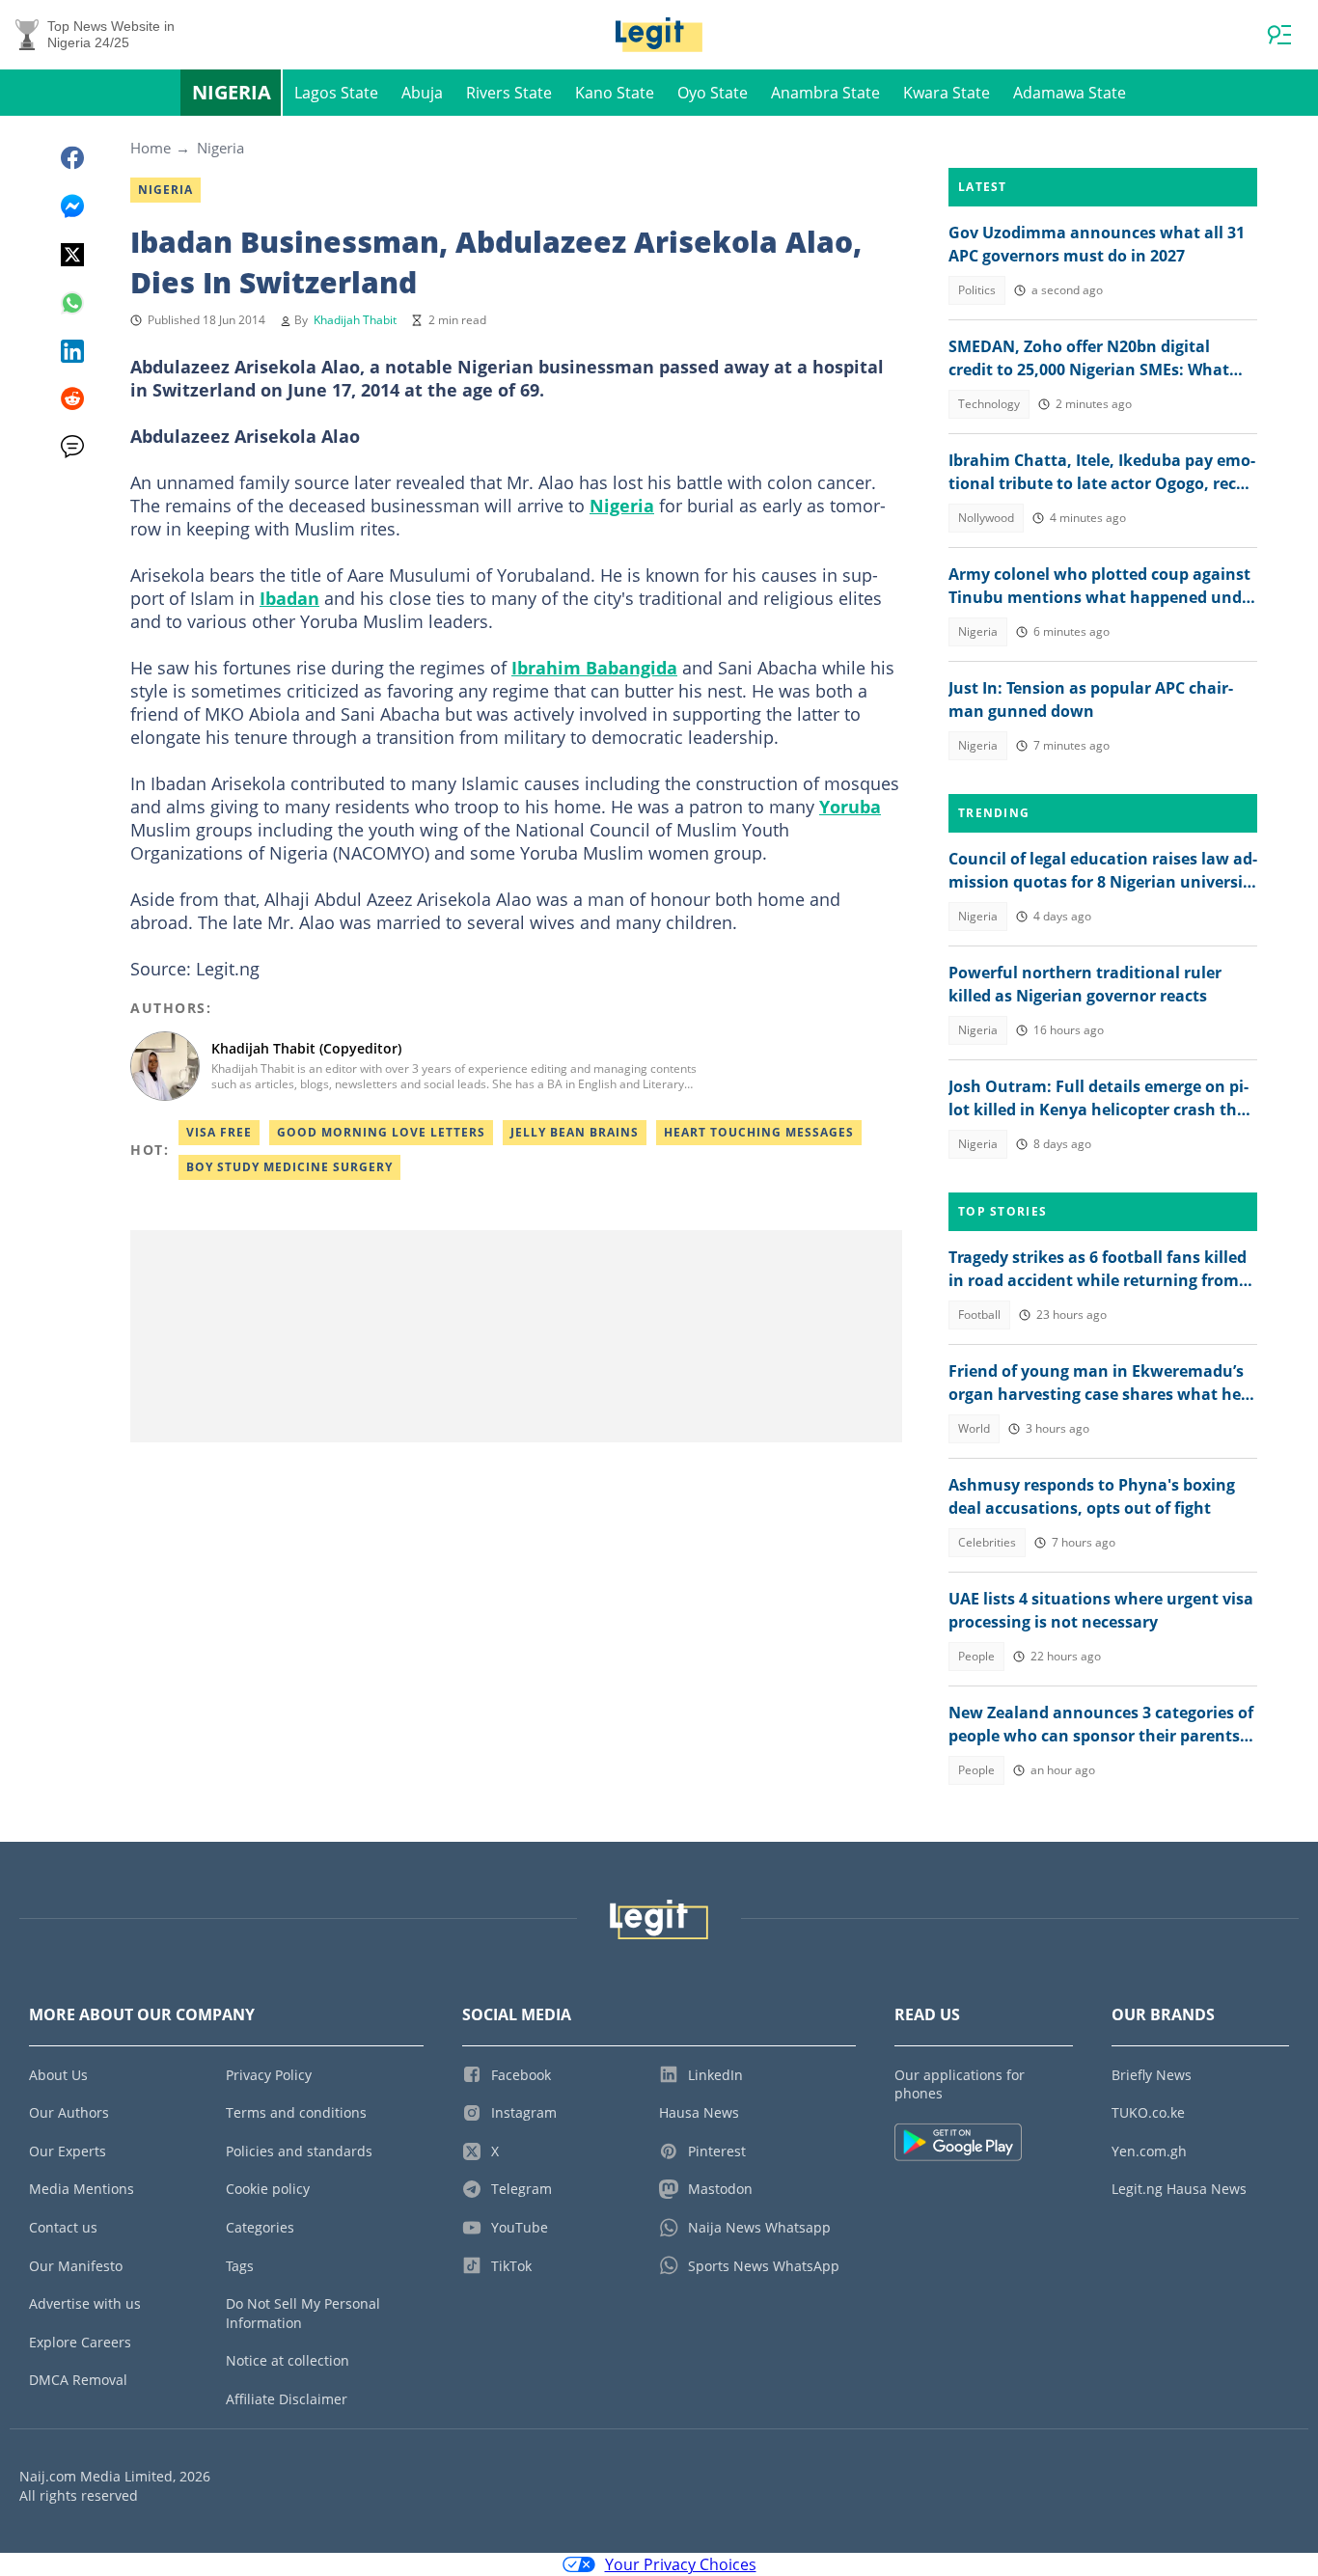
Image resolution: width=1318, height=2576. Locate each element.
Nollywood (986, 518)
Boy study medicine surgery (289, 1167)
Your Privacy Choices (681, 2564)
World (974, 1428)
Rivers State (509, 93)
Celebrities (987, 1542)
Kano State (615, 93)
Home (151, 148)
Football (979, 1315)
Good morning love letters (381, 1132)
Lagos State (336, 93)
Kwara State (947, 93)
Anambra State (825, 93)
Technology (989, 404)
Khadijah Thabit (355, 320)
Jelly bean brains (575, 1132)
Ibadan (289, 598)
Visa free (219, 1132)
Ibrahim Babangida (594, 668)
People (976, 1656)
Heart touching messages (759, 1132)
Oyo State (713, 93)
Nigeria (232, 92)
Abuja (422, 93)
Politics (977, 290)
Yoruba (850, 807)
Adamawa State (1070, 93)
